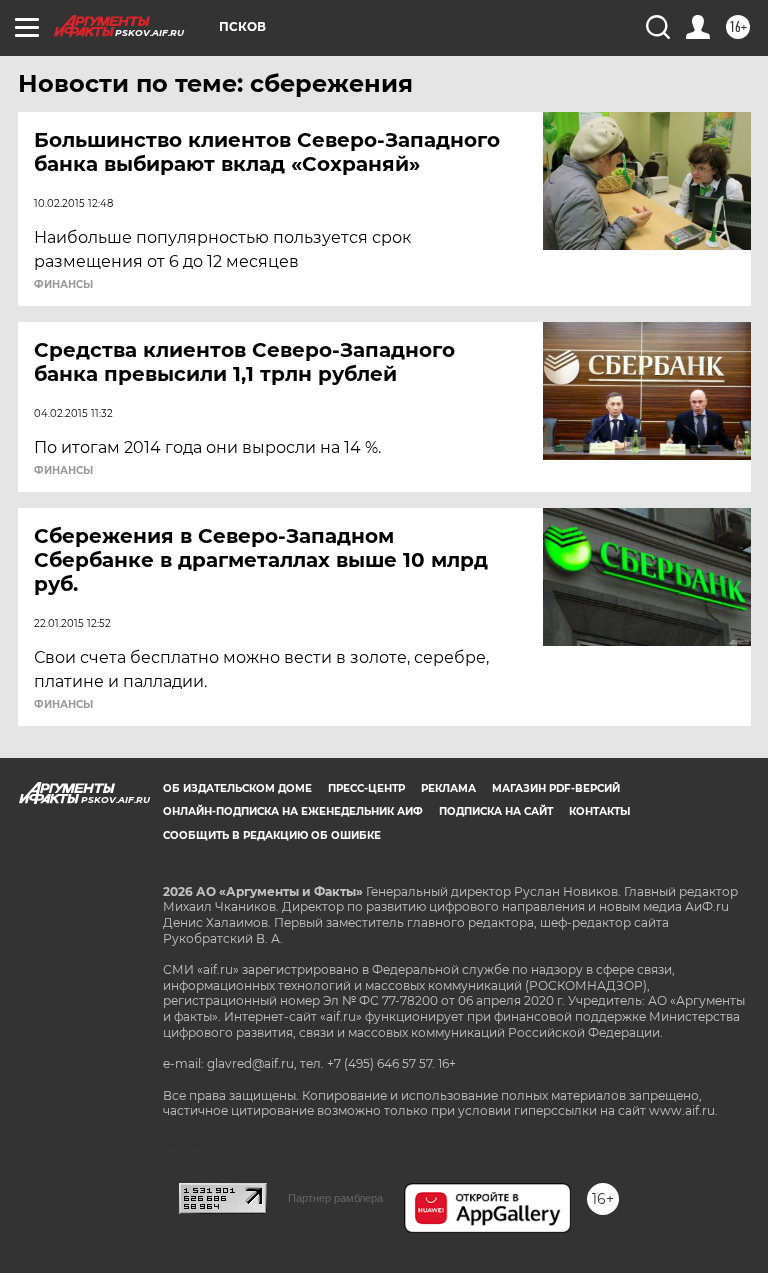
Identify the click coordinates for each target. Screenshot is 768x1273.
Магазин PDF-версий (556, 788)
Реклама (448, 788)
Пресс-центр (366, 788)
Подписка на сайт (496, 811)
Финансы (63, 285)
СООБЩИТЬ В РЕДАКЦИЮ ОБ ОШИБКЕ (272, 835)
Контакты (599, 811)
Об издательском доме (237, 788)
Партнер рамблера (335, 1198)
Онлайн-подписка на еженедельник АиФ (293, 811)
